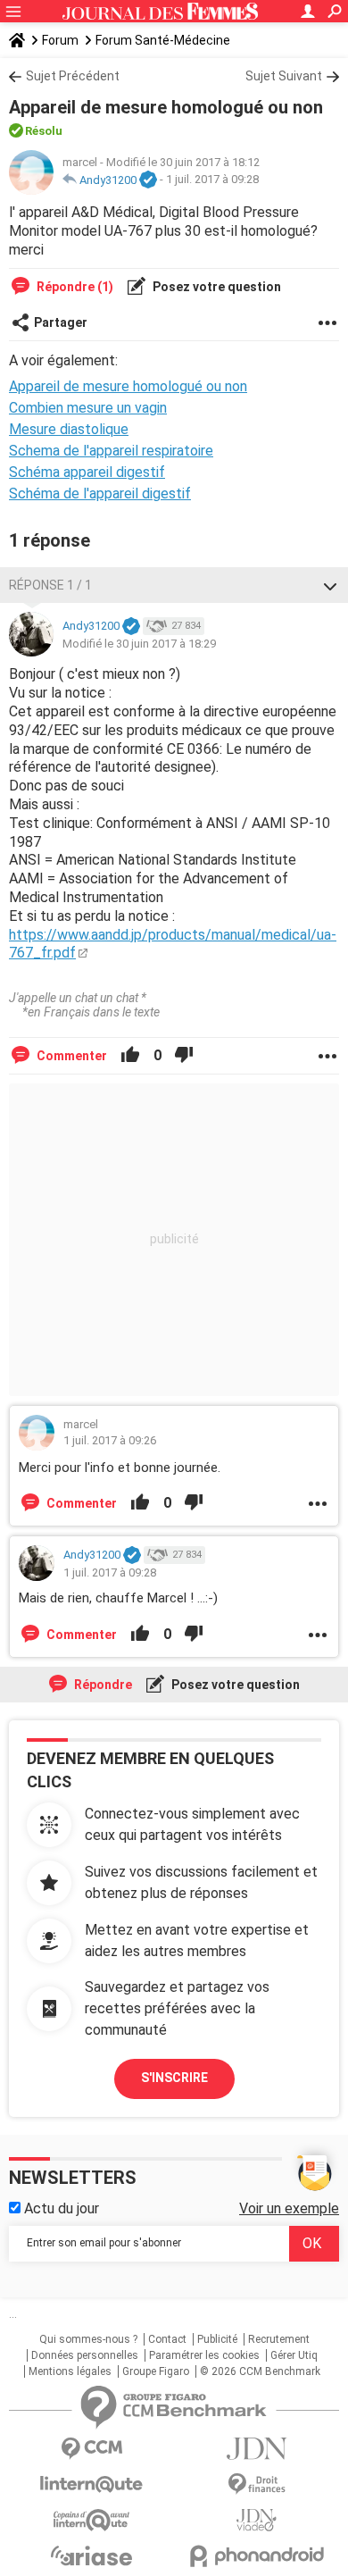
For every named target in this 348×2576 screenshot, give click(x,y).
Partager (61, 322)
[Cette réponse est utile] (130, 1056)
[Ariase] (91, 2555)
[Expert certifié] (148, 180)
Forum (60, 40)
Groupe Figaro (156, 2371)
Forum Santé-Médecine (163, 40)
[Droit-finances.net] (257, 2484)
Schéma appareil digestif (87, 472)
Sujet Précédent (73, 76)
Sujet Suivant (284, 76)
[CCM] (91, 2449)
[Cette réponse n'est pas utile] (184, 1056)
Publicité (217, 2339)
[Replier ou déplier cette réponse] (330, 585)
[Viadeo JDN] (257, 2520)
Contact (167, 2339)
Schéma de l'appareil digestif (100, 493)
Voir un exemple (289, 2208)
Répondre (102, 1685)
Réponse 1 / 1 (50, 585)
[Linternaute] (91, 2484)
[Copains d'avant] (91, 2520)
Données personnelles (85, 2355)
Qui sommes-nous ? (88, 2339)
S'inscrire (174, 2078)
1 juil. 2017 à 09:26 (110, 1440)
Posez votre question (215, 287)
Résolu (44, 131)
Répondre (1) (74, 287)
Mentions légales (70, 2371)
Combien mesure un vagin (88, 408)
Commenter (70, 1056)
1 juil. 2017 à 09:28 (212, 180)
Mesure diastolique (69, 429)
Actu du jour (60, 2208)
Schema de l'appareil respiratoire (111, 451)
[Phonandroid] (257, 2556)
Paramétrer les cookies (204, 2355)
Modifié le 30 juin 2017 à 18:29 (139, 644)
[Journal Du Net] (257, 2449)
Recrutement (279, 2339)
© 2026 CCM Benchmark (260, 2371)
